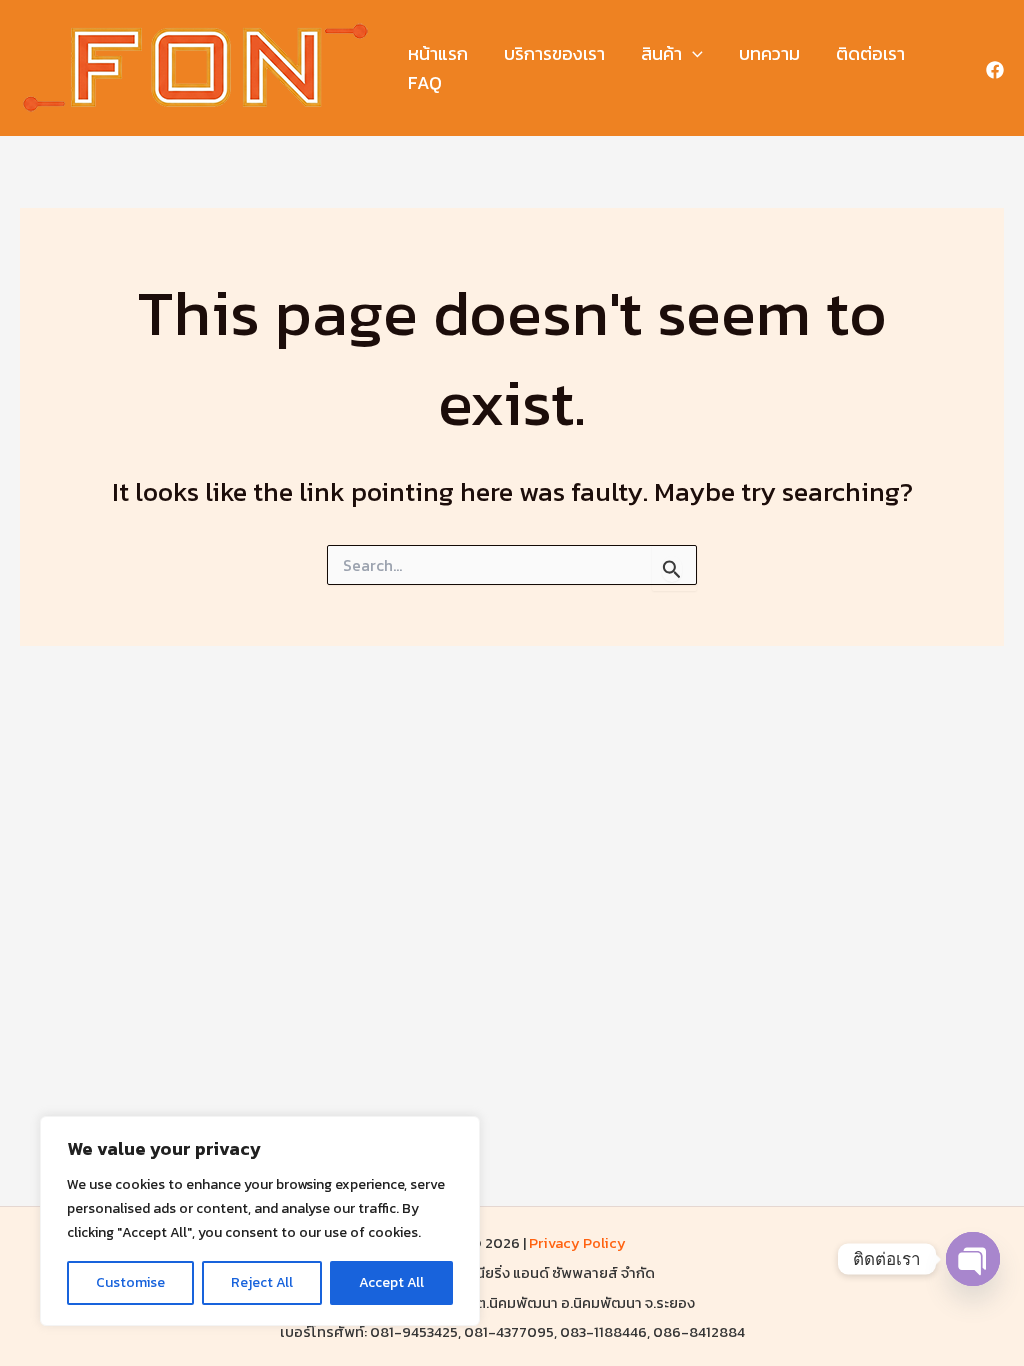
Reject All (262, 1282)
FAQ (425, 82)
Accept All (391, 1282)
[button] (692, 54)
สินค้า (661, 53)
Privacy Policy (577, 1243)
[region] (260, 1221)
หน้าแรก (438, 53)
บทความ (769, 53)
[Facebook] (995, 70)
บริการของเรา (554, 53)
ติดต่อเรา (870, 53)
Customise (130, 1282)
